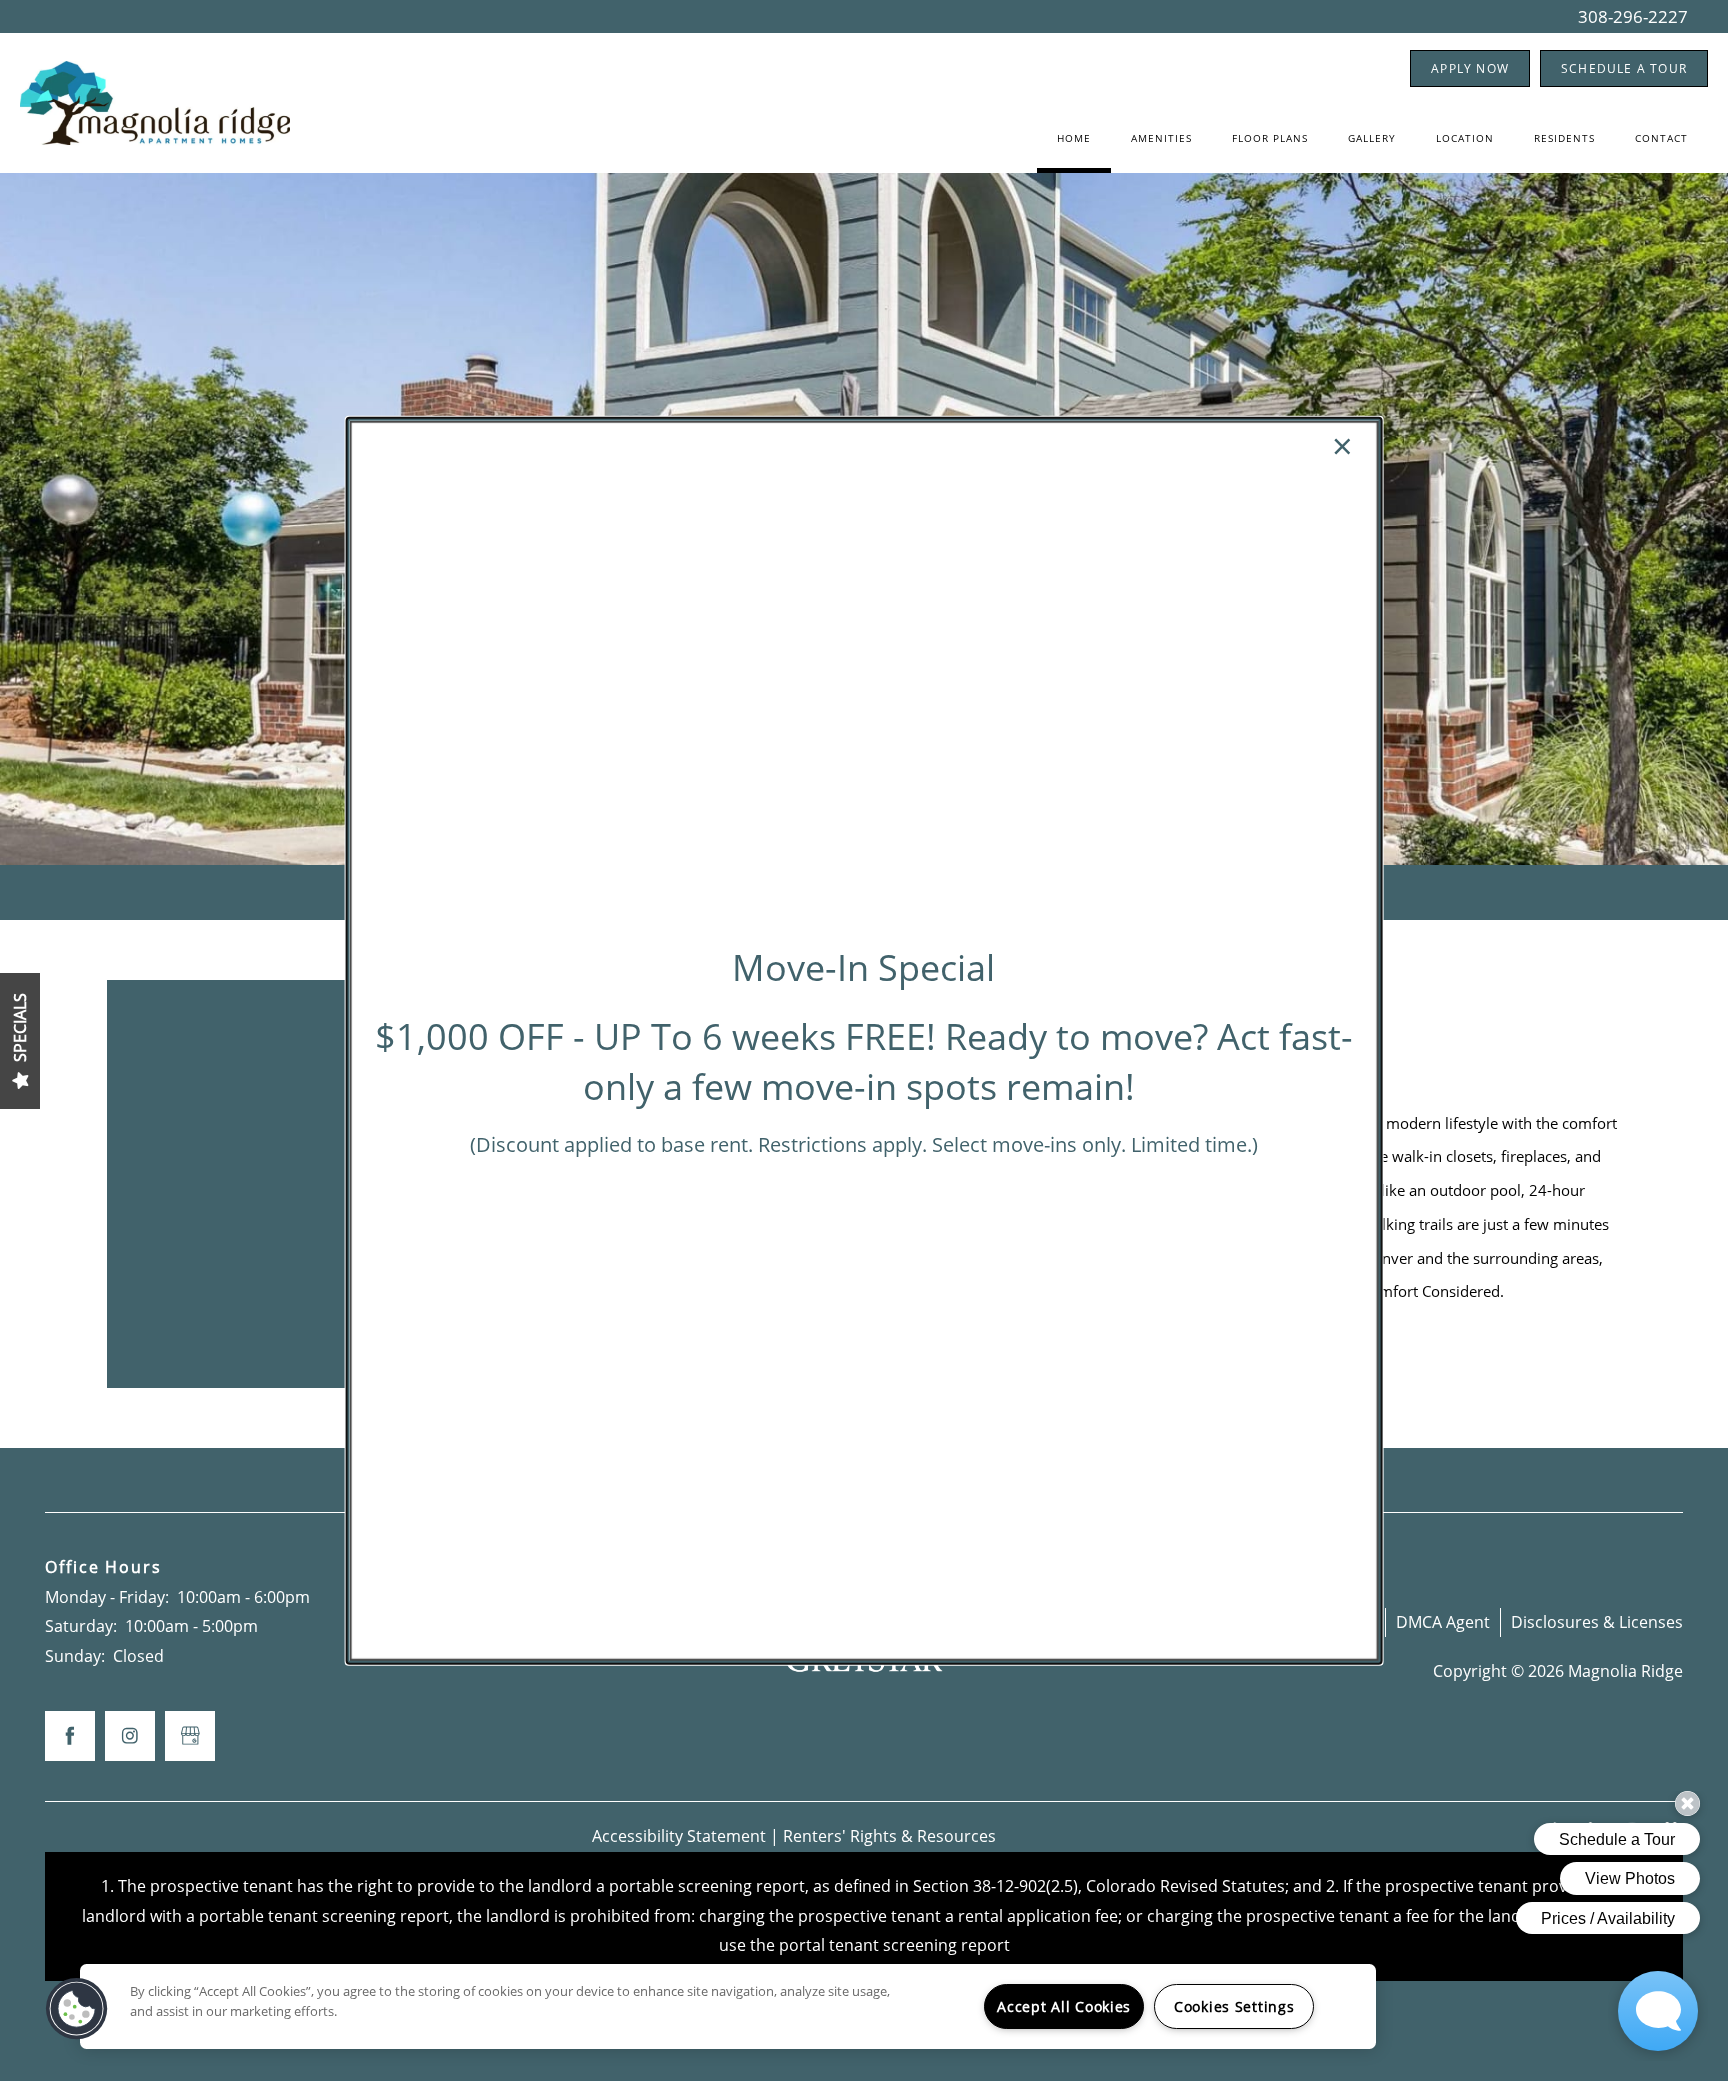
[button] (77, 2009)
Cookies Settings (1234, 2006)
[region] (728, 2006)
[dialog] (864, 1040)
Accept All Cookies (1064, 2006)
